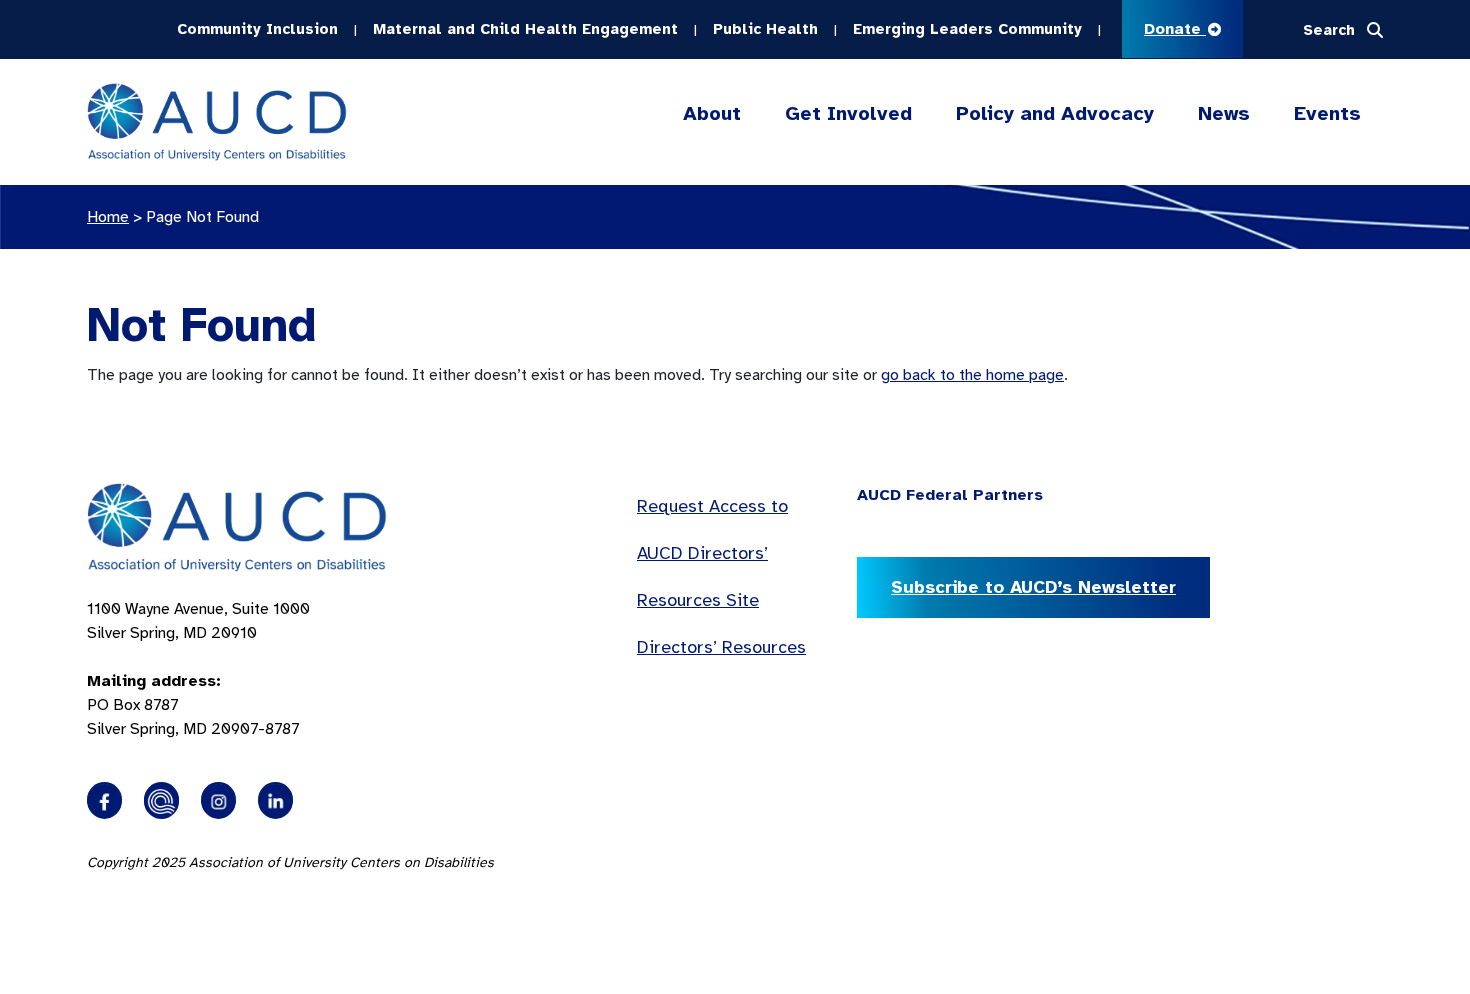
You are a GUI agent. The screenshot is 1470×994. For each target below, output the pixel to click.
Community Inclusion (257, 29)
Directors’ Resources (721, 647)
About (712, 113)
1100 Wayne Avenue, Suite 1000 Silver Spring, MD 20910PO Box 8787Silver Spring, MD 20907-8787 (198, 669)
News (1224, 113)
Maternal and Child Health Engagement (525, 29)
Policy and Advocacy (1055, 113)
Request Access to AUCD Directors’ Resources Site (712, 553)
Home (108, 217)
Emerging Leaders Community (967, 29)
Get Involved (848, 113)
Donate (1175, 29)
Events (1327, 113)
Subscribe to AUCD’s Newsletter (1033, 587)
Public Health (765, 29)
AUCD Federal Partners (950, 495)
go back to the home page (972, 375)
